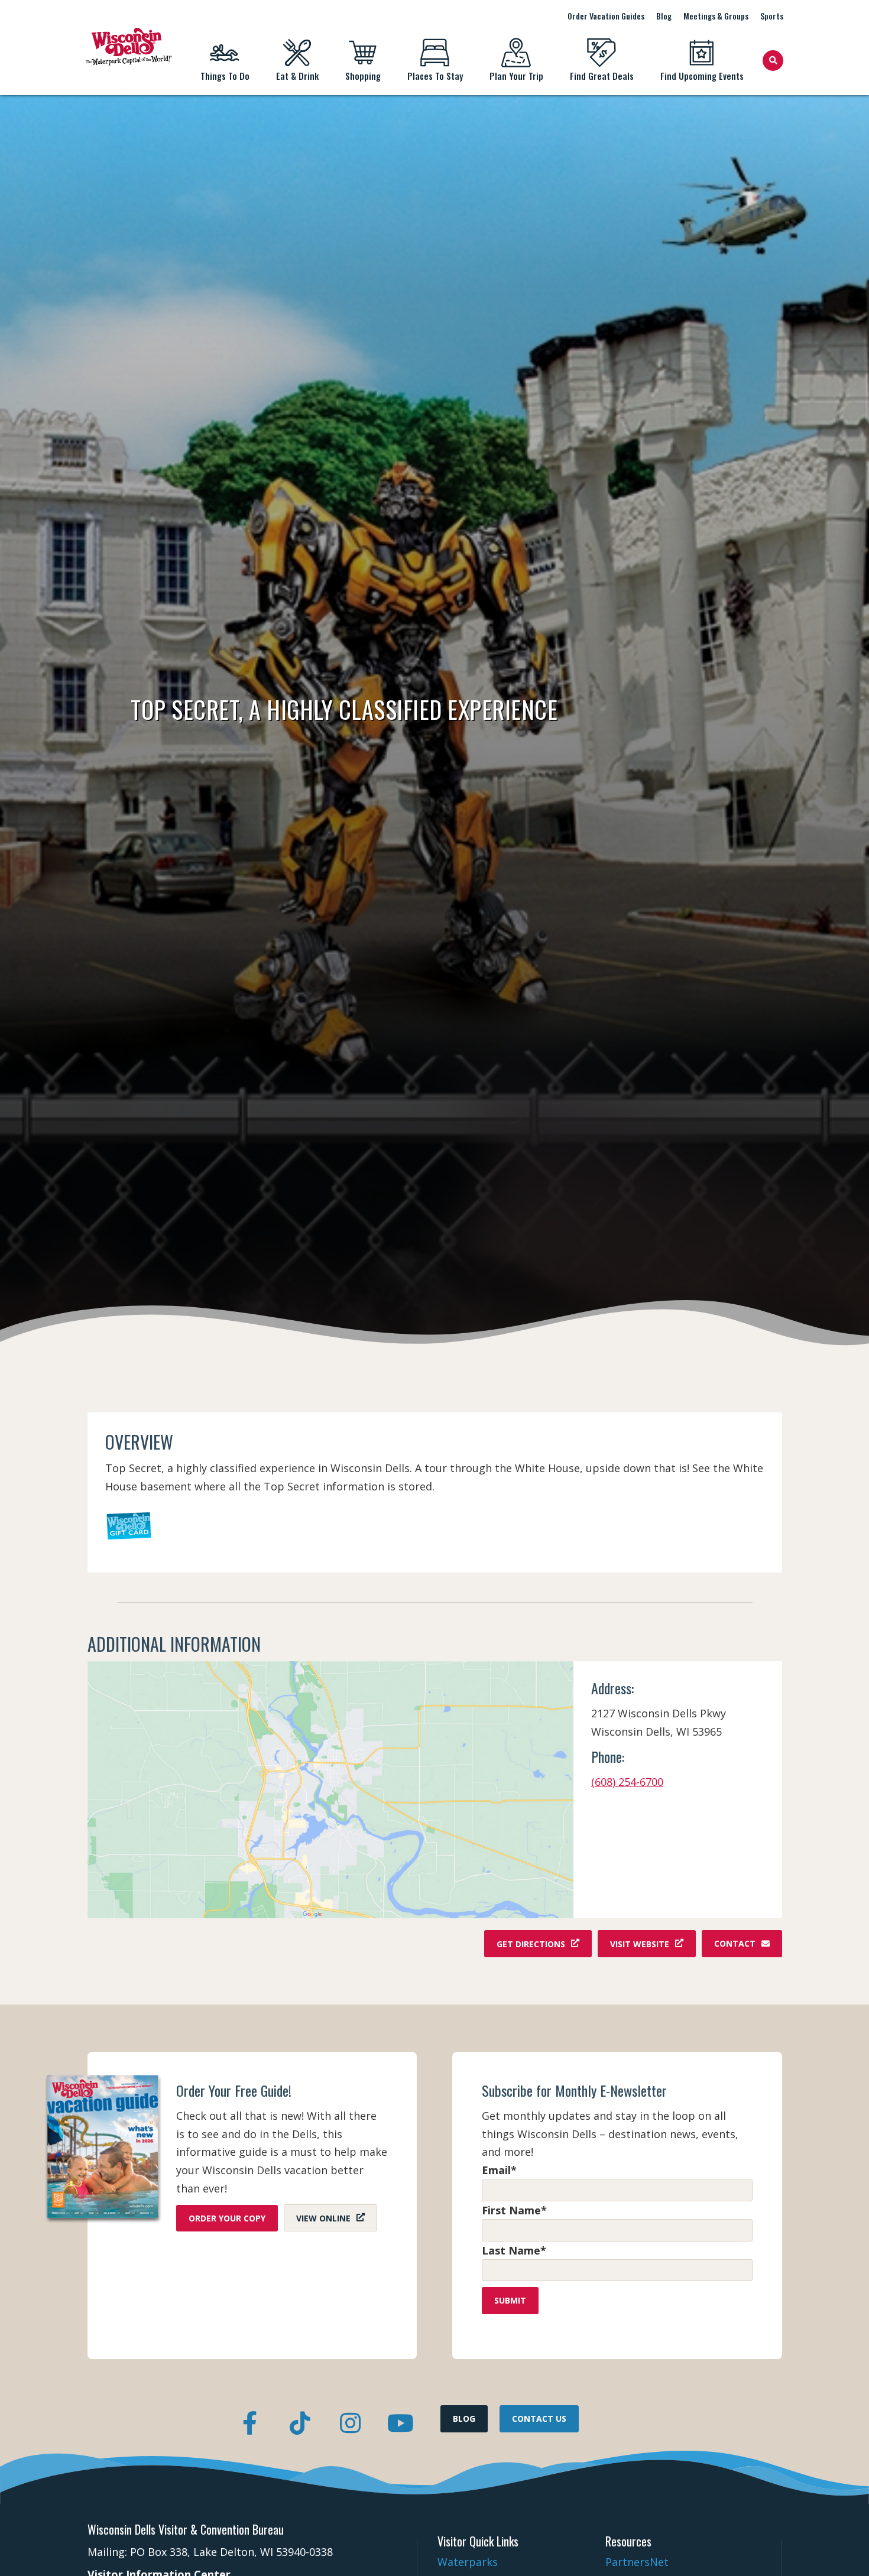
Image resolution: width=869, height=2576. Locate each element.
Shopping (363, 76)
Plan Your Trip (516, 76)
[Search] (773, 61)
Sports (772, 16)
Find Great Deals (602, 76)
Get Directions (531, 1943)
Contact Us (539, 2419)
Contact (735, 1943)
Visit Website (640, 1943)
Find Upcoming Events (702, 76)
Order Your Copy (227, 2218)
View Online (323, 2218)
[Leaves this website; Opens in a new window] (331, 1790)
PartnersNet (637, 2562)
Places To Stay (435, 76)
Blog (664, 16)
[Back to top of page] (844, 2548)
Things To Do (225, 76)
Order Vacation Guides (606, 16)
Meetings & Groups (716, 16)
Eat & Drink (297, 76)
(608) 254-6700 (627, 1782)
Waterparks (468, 2562)
